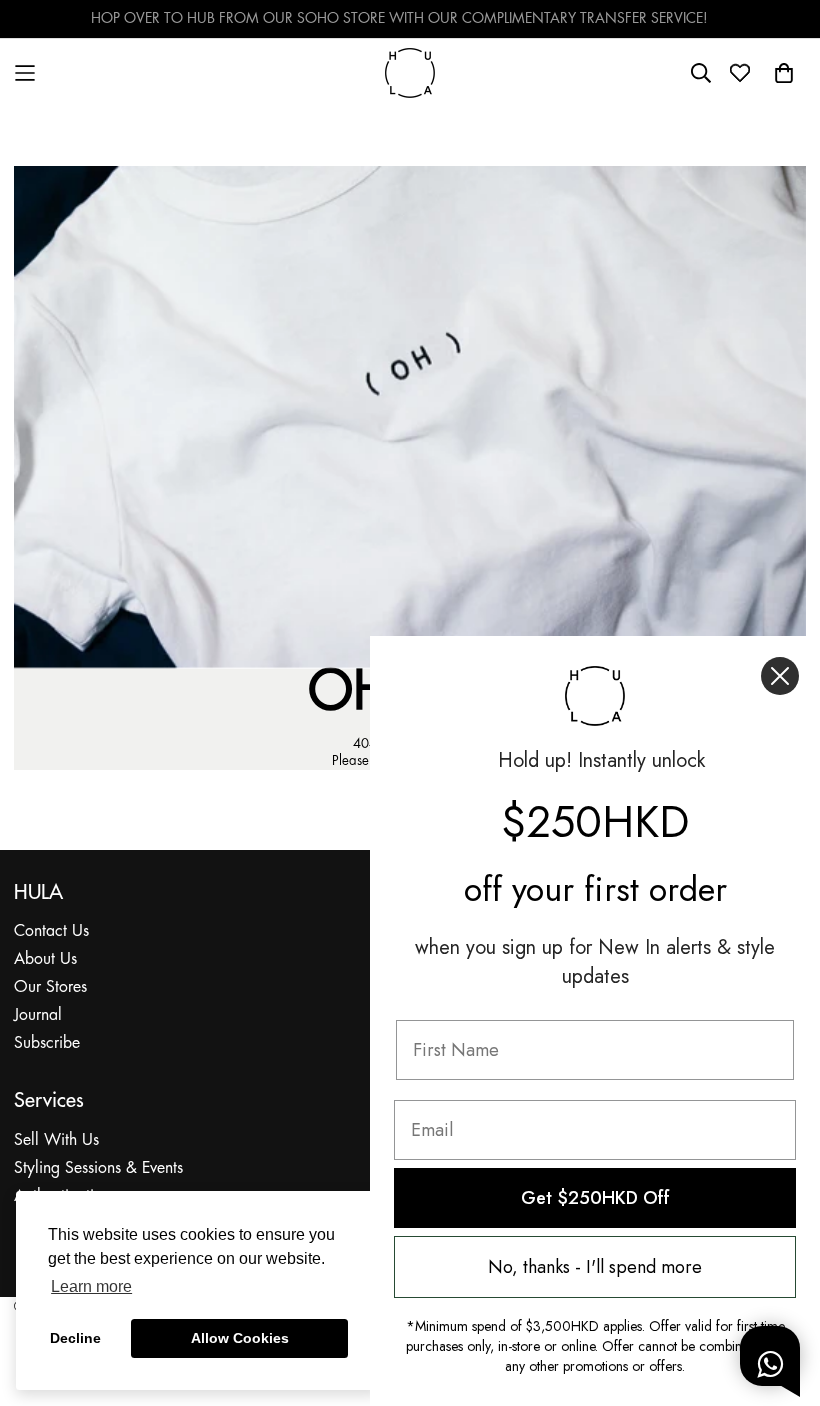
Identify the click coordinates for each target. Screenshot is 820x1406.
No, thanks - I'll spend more (595, 1267)
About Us (45, 959)
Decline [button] (75, 1338)
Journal (38, 1015)
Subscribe (47, 1043)
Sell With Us (56, 1140)
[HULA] (410, 72)
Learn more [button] (91, 1286)
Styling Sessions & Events (98, 1168)
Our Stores (50, 987)
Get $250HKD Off (595, 1198)
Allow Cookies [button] (240, 1338)
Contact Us (51, 931)
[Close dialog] (780, 676)
